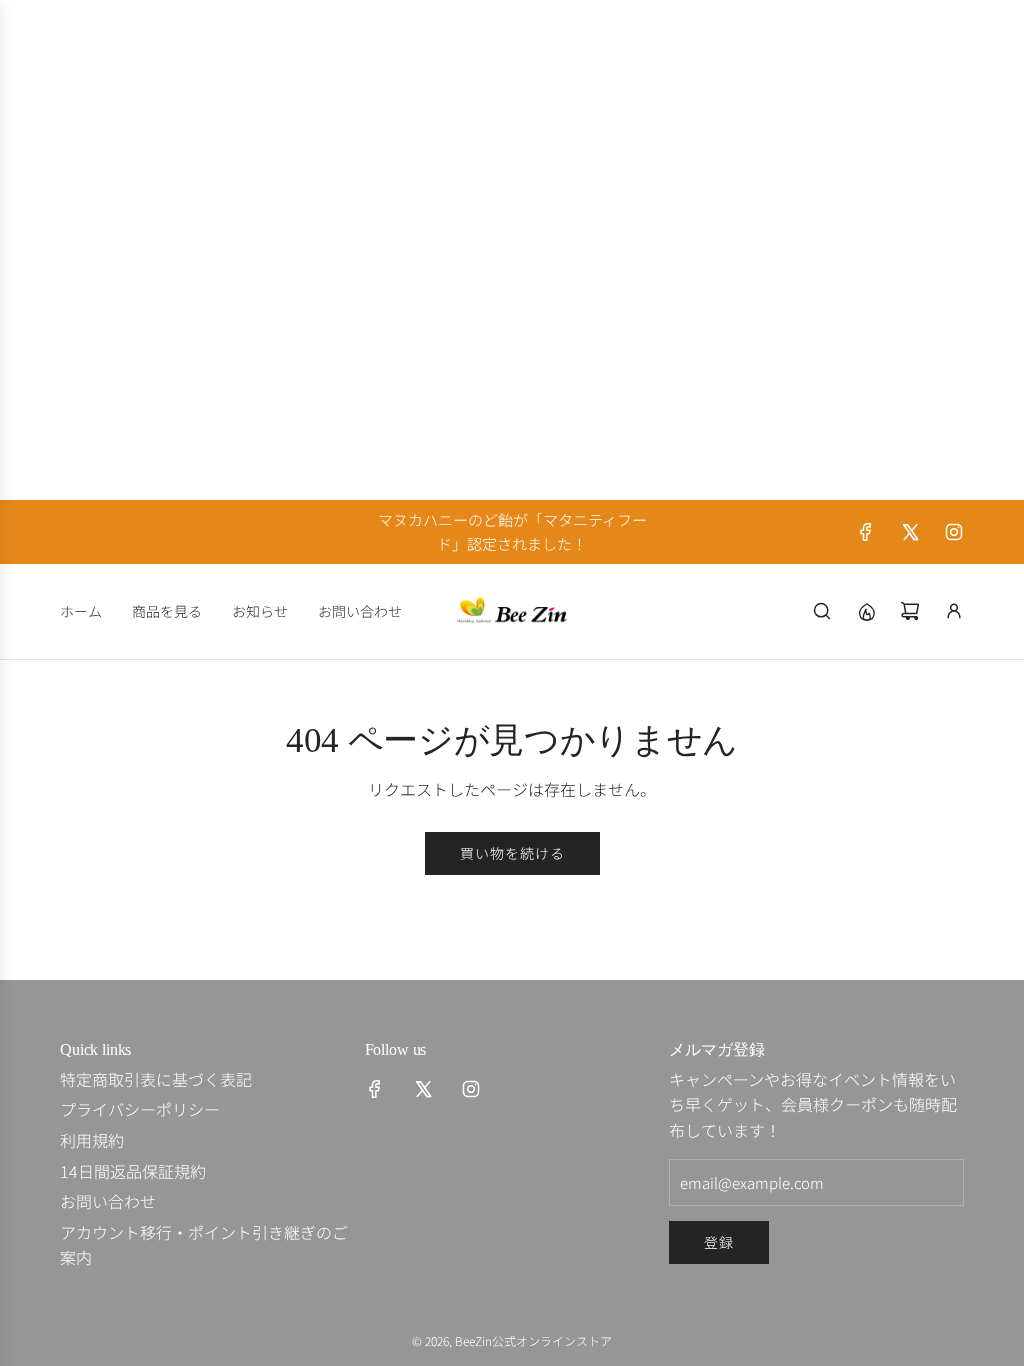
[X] (910, 532)
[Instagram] (954, 532)
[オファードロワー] (866, 611)
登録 (719, 1242)
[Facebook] (866, 532)
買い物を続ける (512, 853)
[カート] (910, 611)
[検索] (822, 611)
